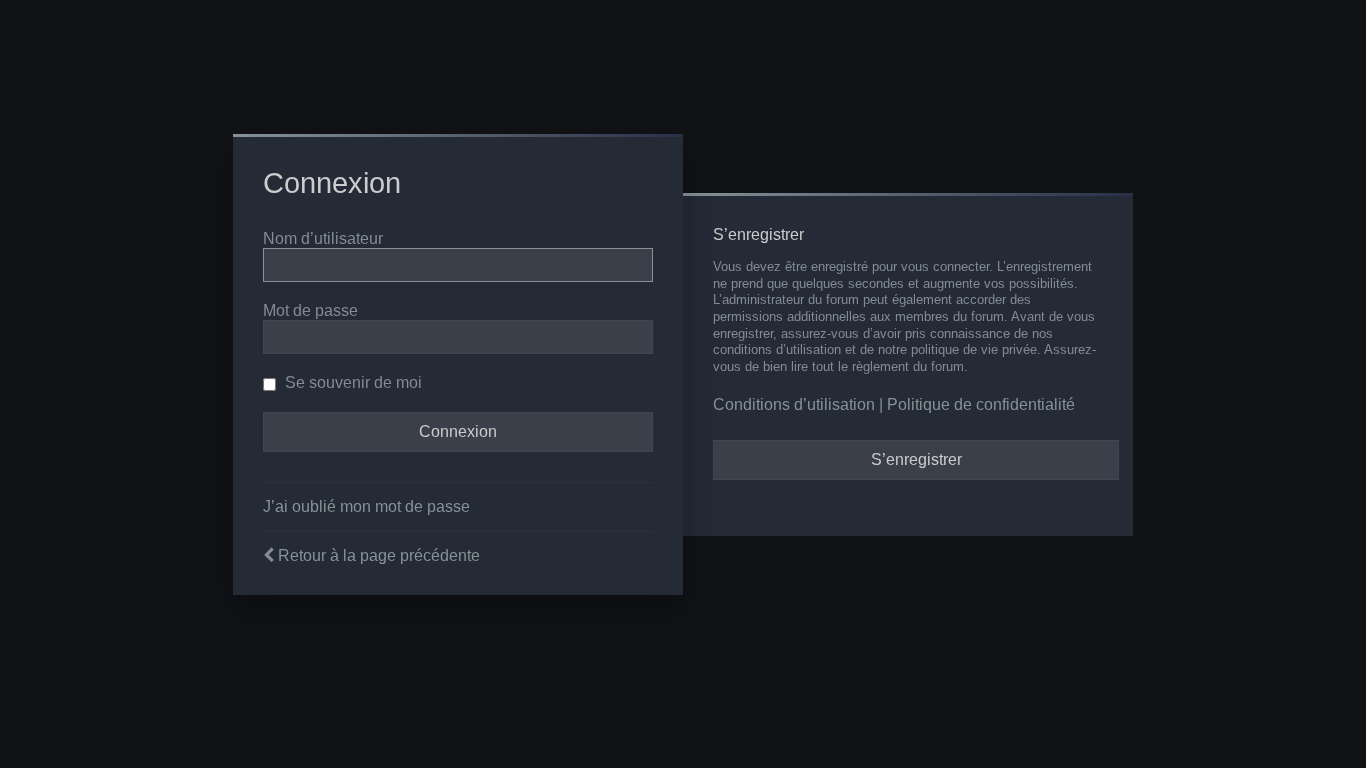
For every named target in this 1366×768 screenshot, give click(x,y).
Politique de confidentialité (981, 404)
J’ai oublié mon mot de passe (366, 506)
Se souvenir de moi (351, 382)
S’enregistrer (916, 459)
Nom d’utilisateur (323, 238)
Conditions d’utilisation (794, 404)
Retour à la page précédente (379, 555)
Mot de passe (310, 310)
